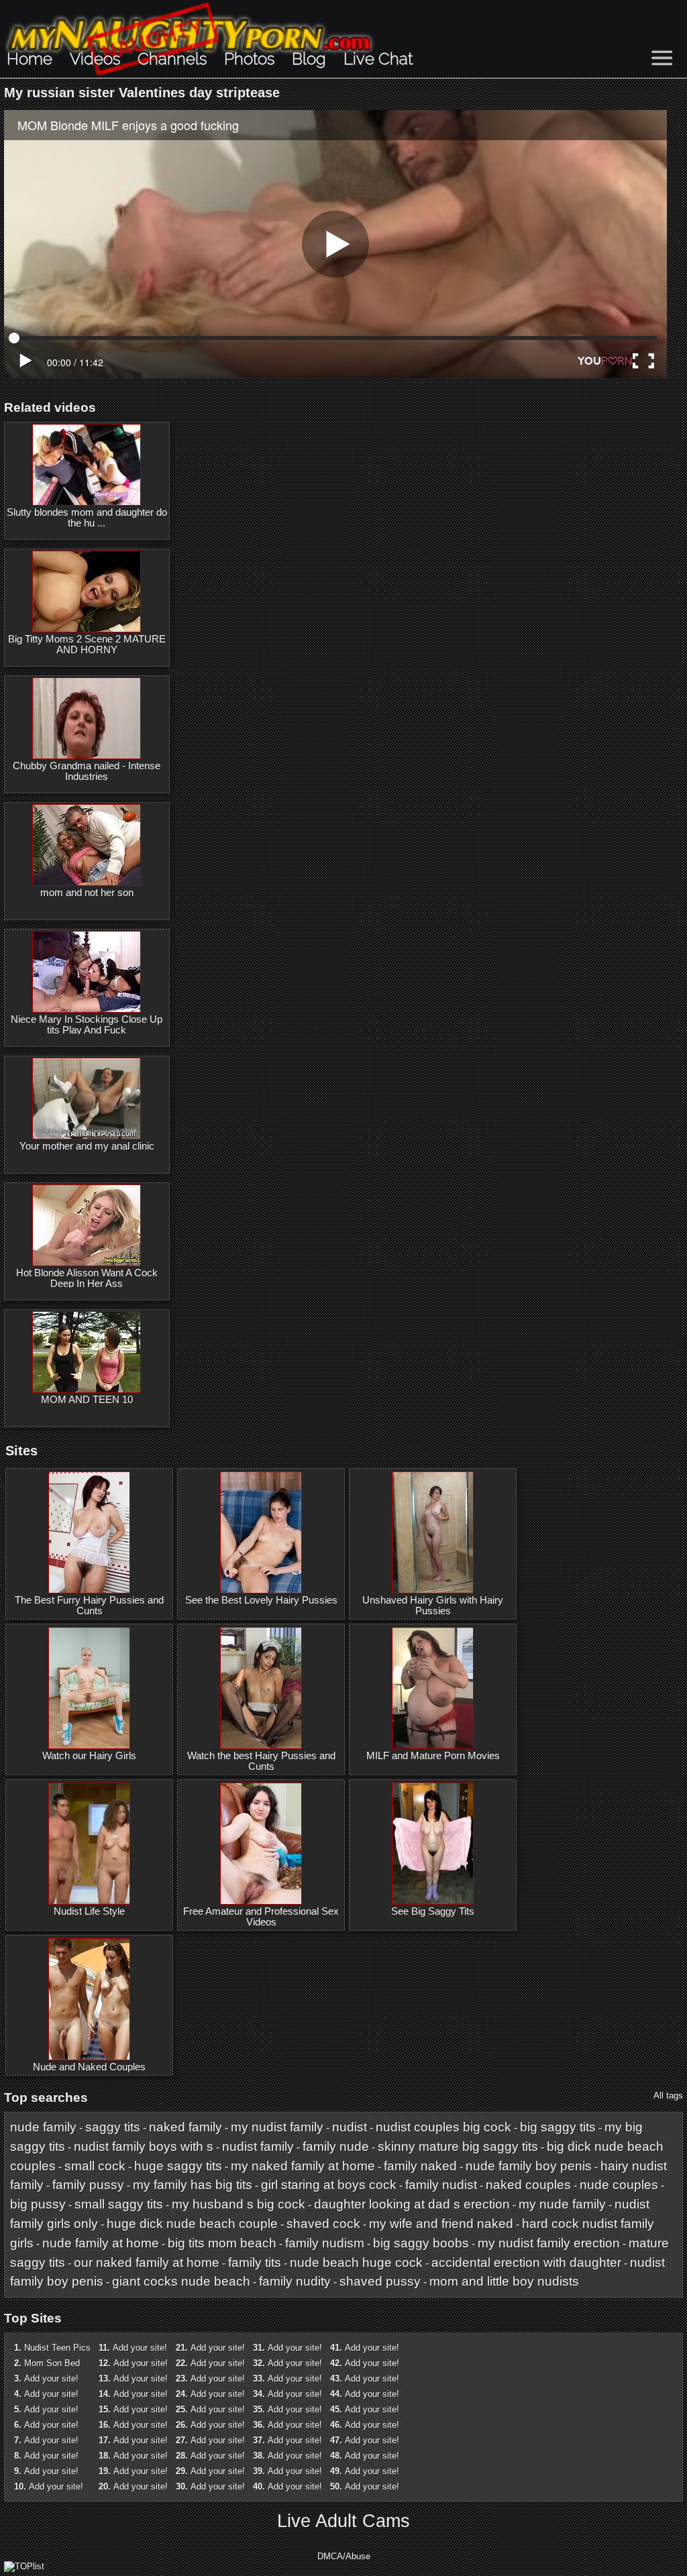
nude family (43, 2127)
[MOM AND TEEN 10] (87, 1352)
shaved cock (323, 2224)
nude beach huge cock (356, 2262)
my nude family (562, 2204)
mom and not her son (87, 893)
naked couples (528, 2185)
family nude (336, 2146)
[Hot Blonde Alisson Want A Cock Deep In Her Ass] (87, 1225)
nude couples (619, 2185)
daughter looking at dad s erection (412, 2204)
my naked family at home (303, 2166)
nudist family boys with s (144, 2146)
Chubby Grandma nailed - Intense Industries (87, 771)
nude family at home (101, 2243)
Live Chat (378, 59)
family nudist (441, 2185)
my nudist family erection (549, 2243)
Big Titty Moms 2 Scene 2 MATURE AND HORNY (87, 645)
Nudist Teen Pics (57, 2348)
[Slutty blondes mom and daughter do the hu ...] (87, 465)
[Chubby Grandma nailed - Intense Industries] (87, 718)
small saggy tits (119, 2204)
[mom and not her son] (87, 845)
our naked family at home (147, 2262)
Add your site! (51, 2378)
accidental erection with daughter (526, 2262)
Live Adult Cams (343, 2521)
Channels (172, 59)
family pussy (88, 2185)
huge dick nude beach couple (192, 2224)
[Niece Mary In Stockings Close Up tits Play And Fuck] (87, 972)
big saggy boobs (421, 2243)
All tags (668, 2095)
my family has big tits (193, 2185)
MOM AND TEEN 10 (87, 1400)
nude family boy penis (529, 2166)
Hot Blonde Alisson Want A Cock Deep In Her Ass (87, 1278)
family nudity (295, 2281)
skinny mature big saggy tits (458, 2146)
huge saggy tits (178, 2166)
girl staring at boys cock (329, 2185)
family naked (420, 2166)
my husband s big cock (239, 2204)
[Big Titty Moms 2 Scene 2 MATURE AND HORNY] (87, 592)
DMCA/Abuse (344, 2556)
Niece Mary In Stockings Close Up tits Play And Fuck (87, 1025)
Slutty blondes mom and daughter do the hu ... (87, 518)
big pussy (38, 2204)
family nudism (325, 2243)
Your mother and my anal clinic (87, 1146)
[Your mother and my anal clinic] (87, 1099)
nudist (350, 2127)
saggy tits (113, 2127)
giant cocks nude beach (181, 2281)
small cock (95, 2166)
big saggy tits (558, 2127)
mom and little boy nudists (504, 2281)
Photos (249, 59)
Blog (309, 59)
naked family (186, 2127)
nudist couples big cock (443, 2127)
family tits (255, 2262)
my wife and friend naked (441, 2224)
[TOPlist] (24, 2566)
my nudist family (277, 2127)
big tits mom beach (222, 2243)
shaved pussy (380, 2281)
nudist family (258, 2146)
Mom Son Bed (52, 2363)
